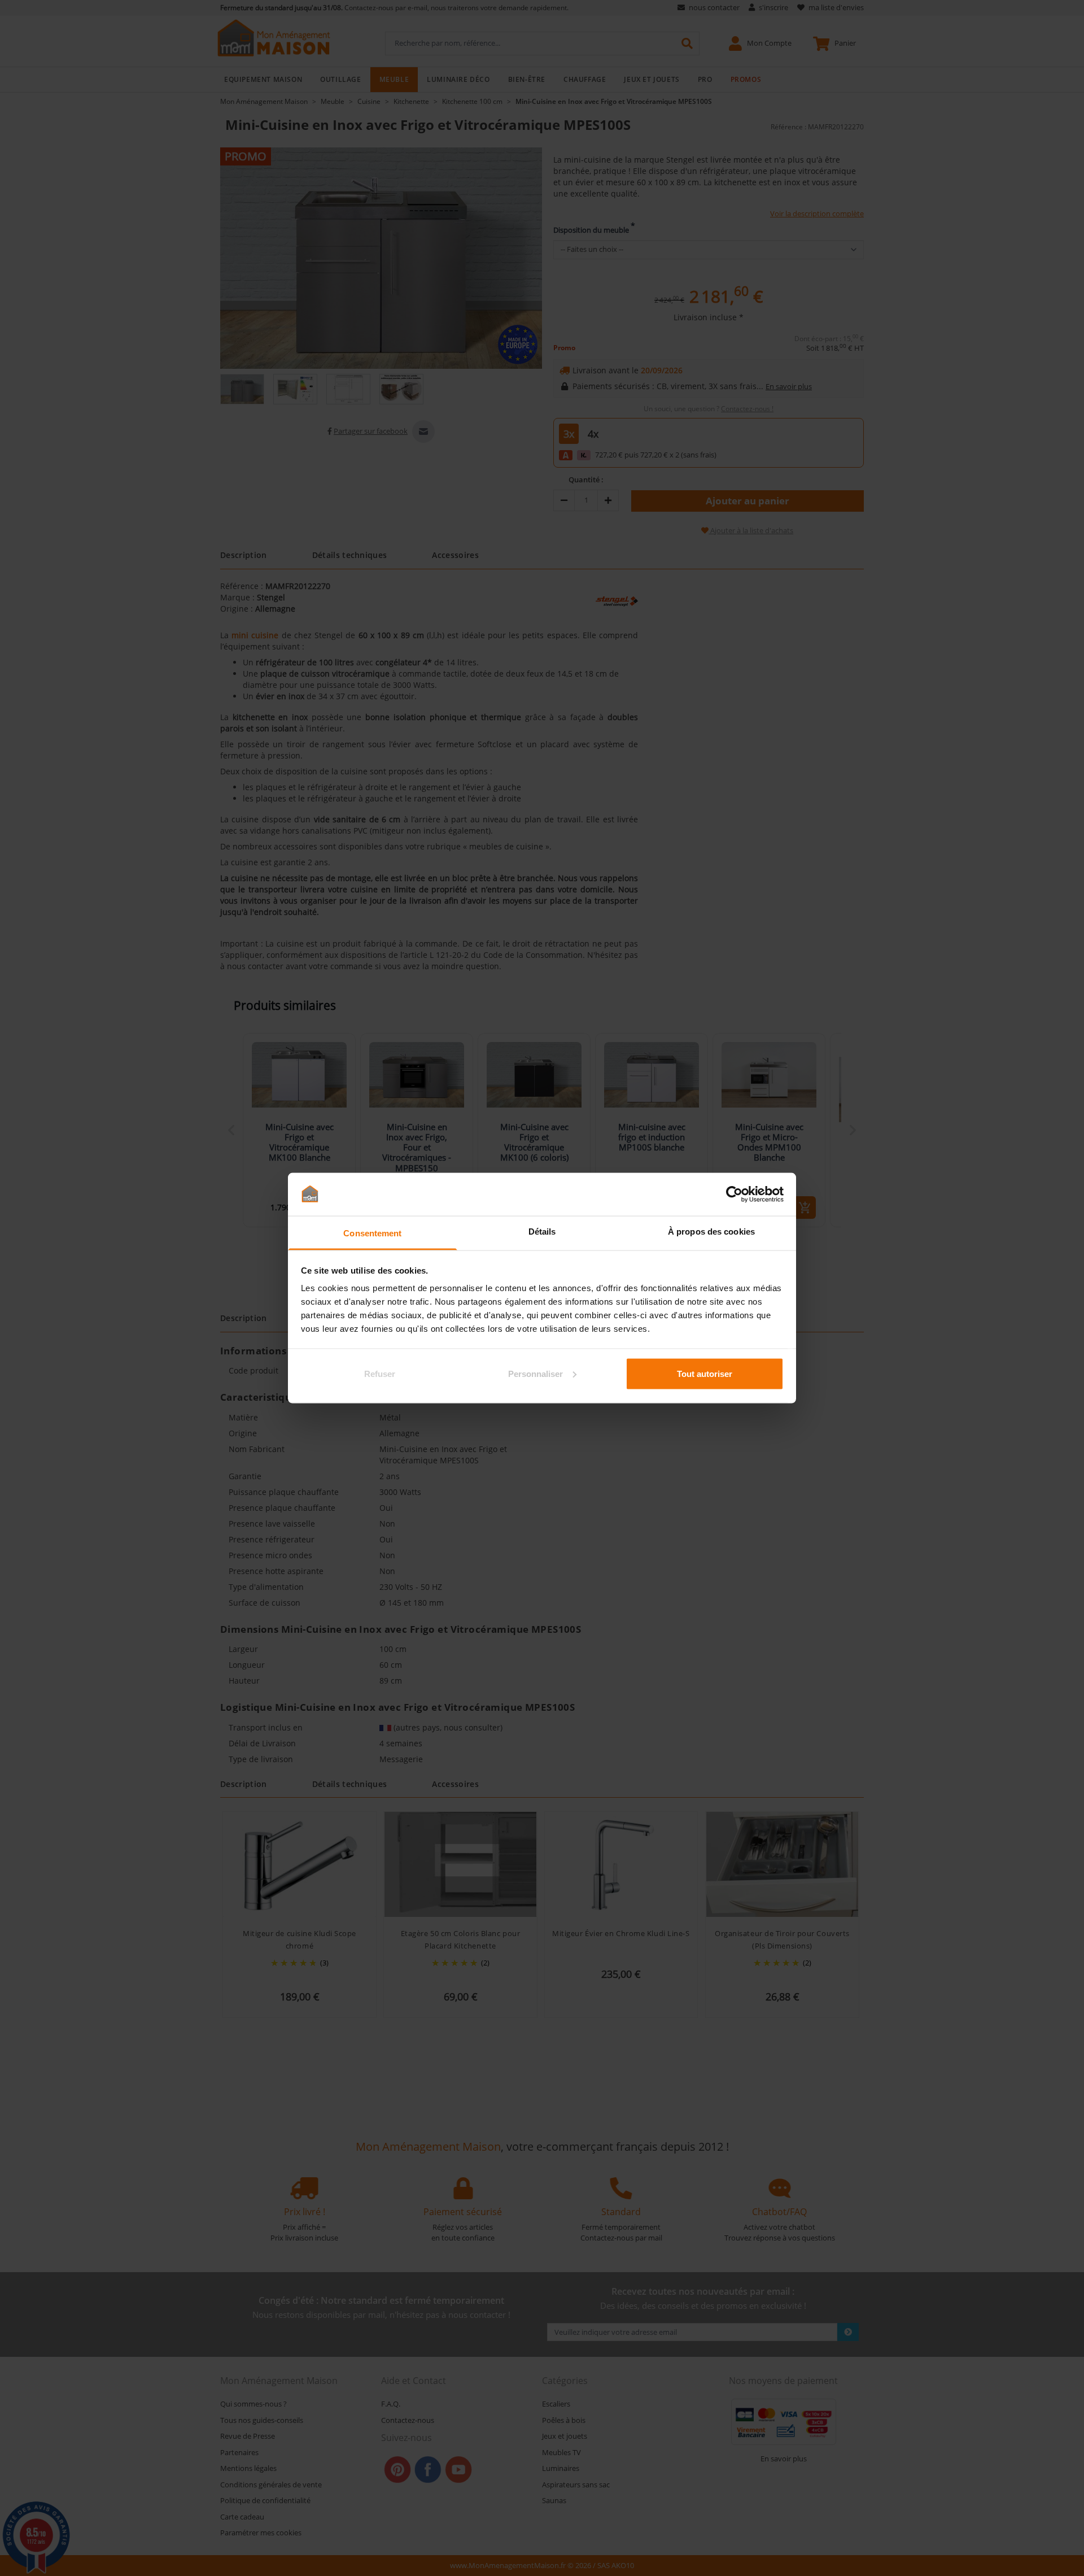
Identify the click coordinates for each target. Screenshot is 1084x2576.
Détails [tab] (542, 1232)
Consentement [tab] (372, 1233)
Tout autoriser (705, 1373)
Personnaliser (536, 1373)
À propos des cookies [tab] (711, 1232)
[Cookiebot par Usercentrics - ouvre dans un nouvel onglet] (734, 1194)
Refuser (380, 1373)
